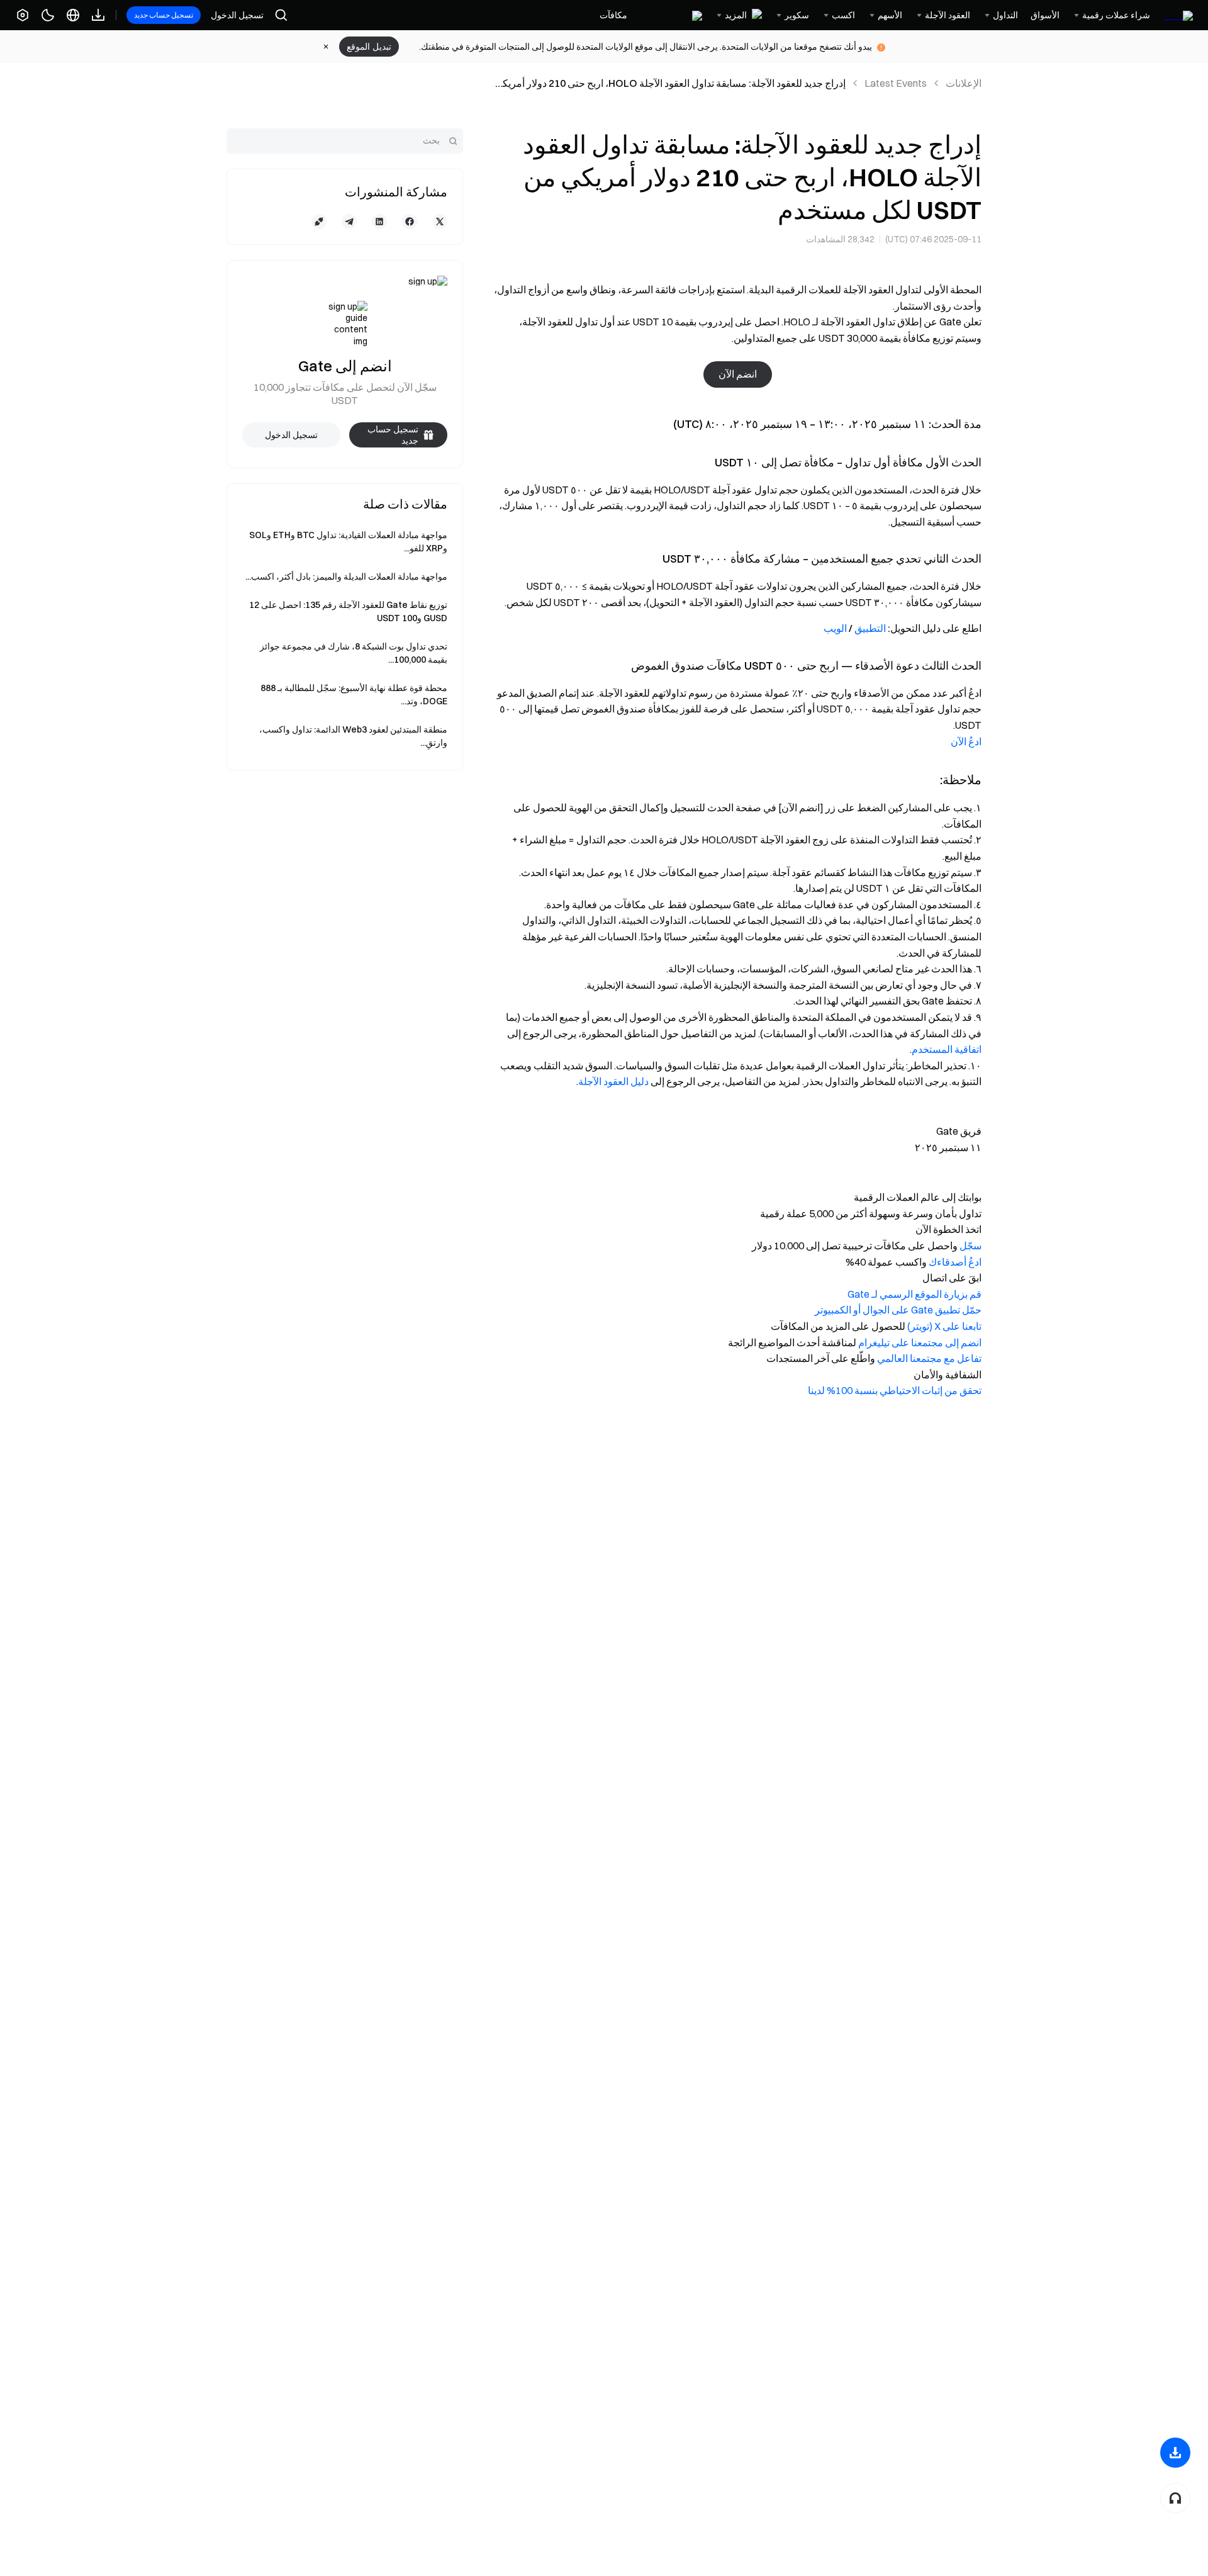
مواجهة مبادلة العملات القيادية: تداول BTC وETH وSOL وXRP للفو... (348, 542)
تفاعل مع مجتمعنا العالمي (929, 1358)
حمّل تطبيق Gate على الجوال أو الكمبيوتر (898, 1310)
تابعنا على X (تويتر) (944, 1326)
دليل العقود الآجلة (613, 1081)
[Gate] (1178, 15)
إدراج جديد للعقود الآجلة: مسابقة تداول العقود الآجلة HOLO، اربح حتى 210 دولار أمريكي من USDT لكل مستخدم (670, 84)
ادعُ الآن (966, 741)
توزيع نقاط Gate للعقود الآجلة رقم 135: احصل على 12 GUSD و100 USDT (348, 611)
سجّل (970, 1246)
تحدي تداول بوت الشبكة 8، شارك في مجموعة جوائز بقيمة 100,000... (354, 653)
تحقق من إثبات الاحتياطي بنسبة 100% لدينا (895, 1390)
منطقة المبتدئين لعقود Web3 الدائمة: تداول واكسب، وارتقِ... (353, 736)
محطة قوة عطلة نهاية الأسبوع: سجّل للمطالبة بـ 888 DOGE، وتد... (354, 695)
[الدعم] (1175, 2498)
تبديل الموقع (369, 47)
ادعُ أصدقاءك (955, 1262)
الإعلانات (964, 83)
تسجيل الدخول (237, 15)
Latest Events (896, 83)
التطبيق (870, 628)
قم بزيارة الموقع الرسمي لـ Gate (914, 1294)
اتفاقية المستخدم (947, 1049)
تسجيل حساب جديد (164, 15)
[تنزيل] (1175, 2453)
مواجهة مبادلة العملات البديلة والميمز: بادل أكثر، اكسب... (346, 577)
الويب (835, 628)
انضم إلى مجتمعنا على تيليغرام (920, 1342)
